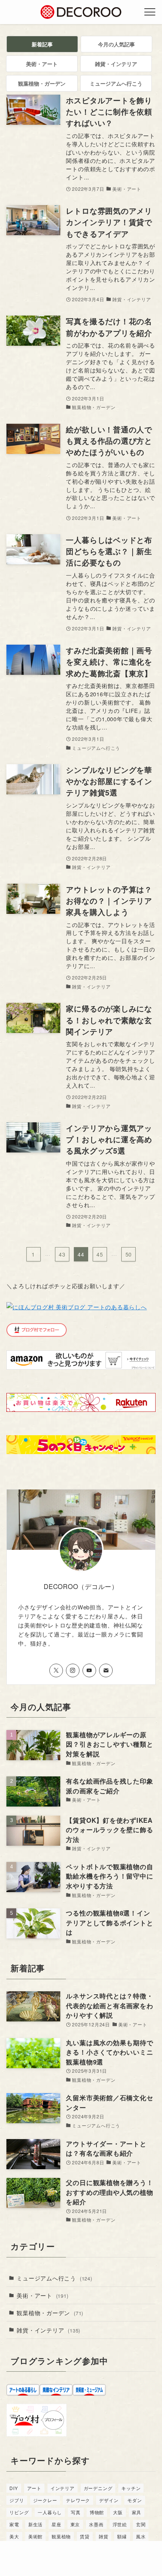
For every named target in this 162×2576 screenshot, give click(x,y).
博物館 (97, 2512)
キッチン (131, 2488)
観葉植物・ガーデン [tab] (42, 83)
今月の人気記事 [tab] (116, 44)
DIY (14, 2488)
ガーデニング (98, 2488)
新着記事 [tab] (42, 44)
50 (129, 1254)
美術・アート (42, 2295)
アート (34, 2488)
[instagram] (73, 1670)
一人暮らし (50, 2512)
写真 (76, 2512)
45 (100, 1254)
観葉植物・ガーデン (50, 2312)
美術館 (35, 2536)
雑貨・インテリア (48, 2330)
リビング (19, 2512)
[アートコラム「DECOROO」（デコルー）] (81, 12)
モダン (134, 2500)
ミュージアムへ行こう (54, 2278)
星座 (57, 2524)
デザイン (109, 2500)
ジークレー (45, 2500)
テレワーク (78, 2500)
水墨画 (96, 2524)
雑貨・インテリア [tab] (116, 64)
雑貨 (104, 2536)
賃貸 (85, 2536)
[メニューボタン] (150, 12)
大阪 (118, 2512)
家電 (14, 2524)
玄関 (141, 2524)
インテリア (63, 2488)
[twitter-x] (56, 1670)
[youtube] (89, 1670)
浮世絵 (120, 2524)
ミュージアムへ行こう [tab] (116, 83)
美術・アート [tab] (42, 64)
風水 (141, 2536)
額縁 (122, 2536)
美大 (14, 2536)
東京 (75, 2524)
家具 (137, 2512)
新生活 (35, 2524)
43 (62, 1254)
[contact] (106, 1670)
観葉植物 (61, 2536)
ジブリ (17, 2500)
